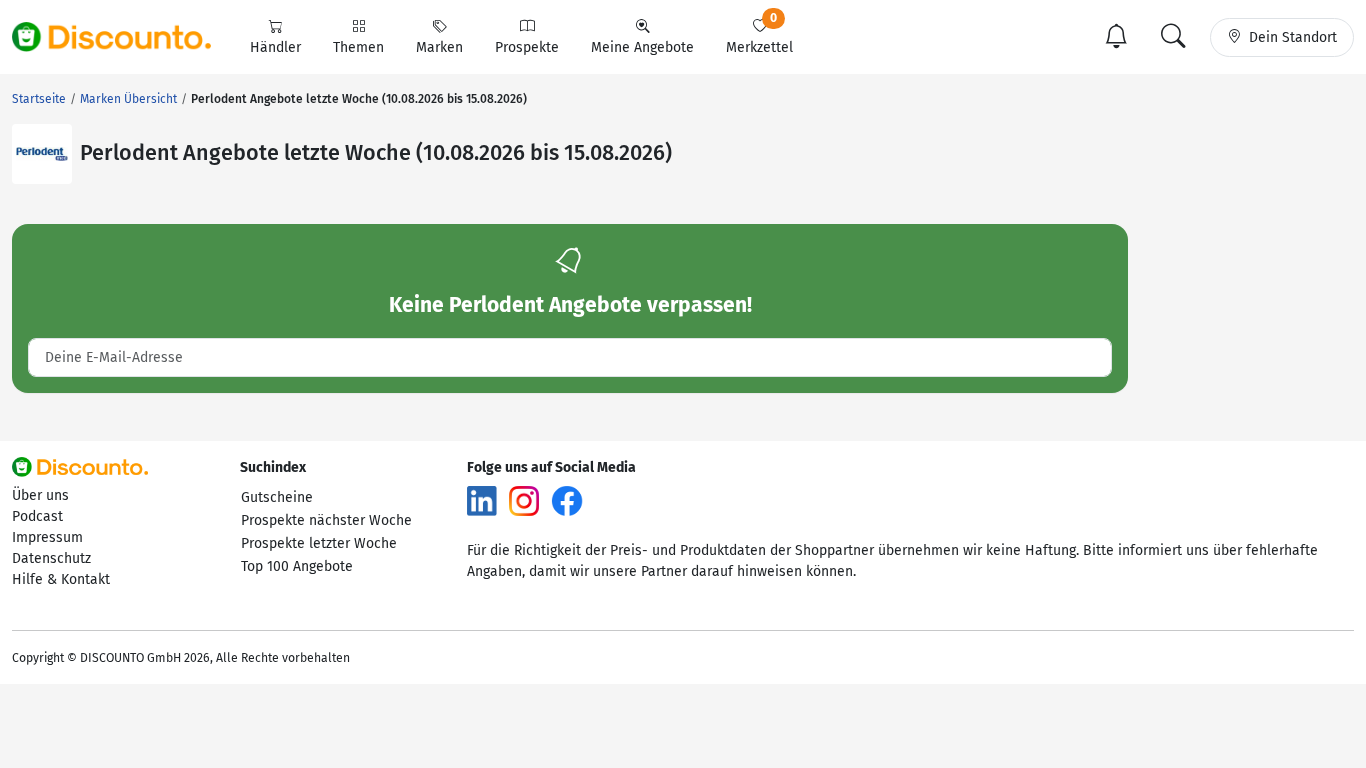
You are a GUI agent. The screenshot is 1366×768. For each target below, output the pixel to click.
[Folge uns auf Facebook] (567, 499)
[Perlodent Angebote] (42, 154)
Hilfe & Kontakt (61, 579)
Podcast (37, 516)
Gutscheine (277, 497)
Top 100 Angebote (297, 566)
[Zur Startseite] (123, 37)
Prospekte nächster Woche (326, 520)
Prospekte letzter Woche (319, 543)
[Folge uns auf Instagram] (524, 499)
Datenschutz (51, 558)
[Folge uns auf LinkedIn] (482, 499)
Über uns (40, 495)
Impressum (47, 537)
